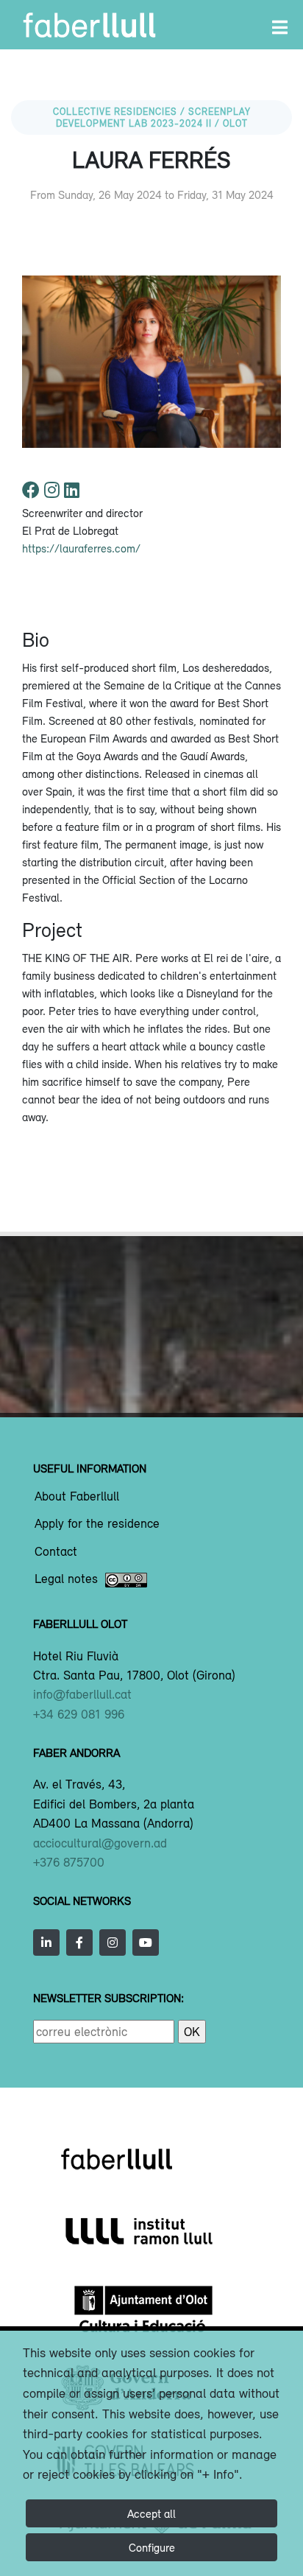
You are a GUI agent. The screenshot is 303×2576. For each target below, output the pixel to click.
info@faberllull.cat (82, 1694)
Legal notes (66, 1579)
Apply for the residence (97, 1524)
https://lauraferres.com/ (81, 548)
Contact (56, 1552)
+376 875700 (69, 1862)
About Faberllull (77, 1497)
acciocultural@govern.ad (100, 1843)
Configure (152, 2547)
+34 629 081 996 (79, 1714)
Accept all (151, 2513)
